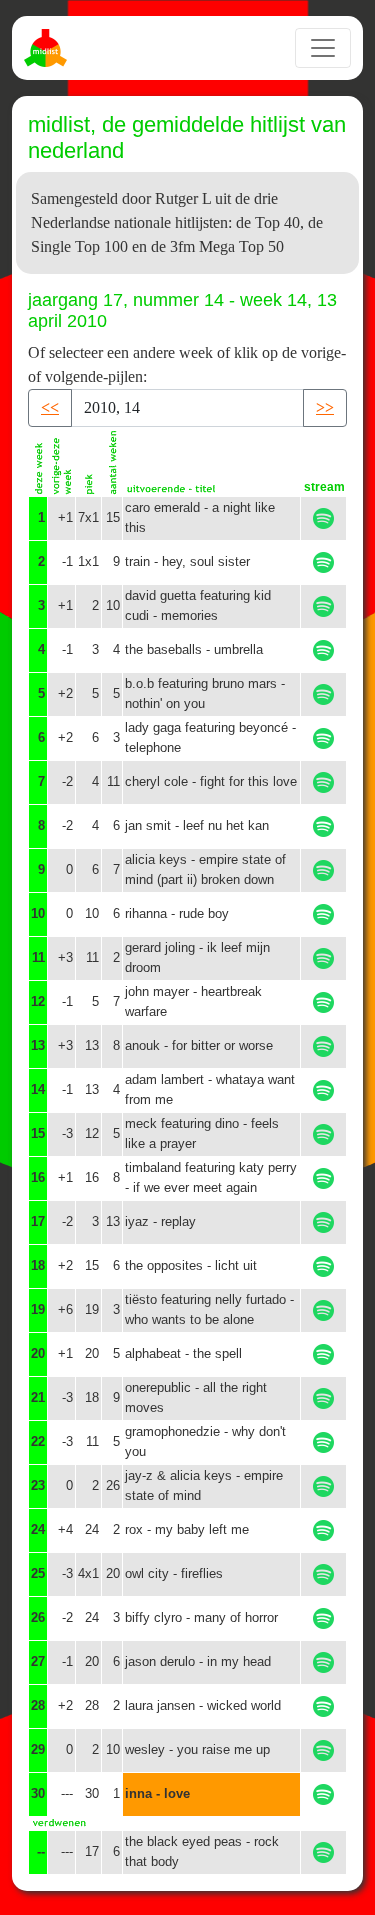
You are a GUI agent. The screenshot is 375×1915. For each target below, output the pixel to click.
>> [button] (325, 407)
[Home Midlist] (48, 48)
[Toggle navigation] (323, 48)
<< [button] (50, 407)
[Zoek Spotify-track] (323, 518)
